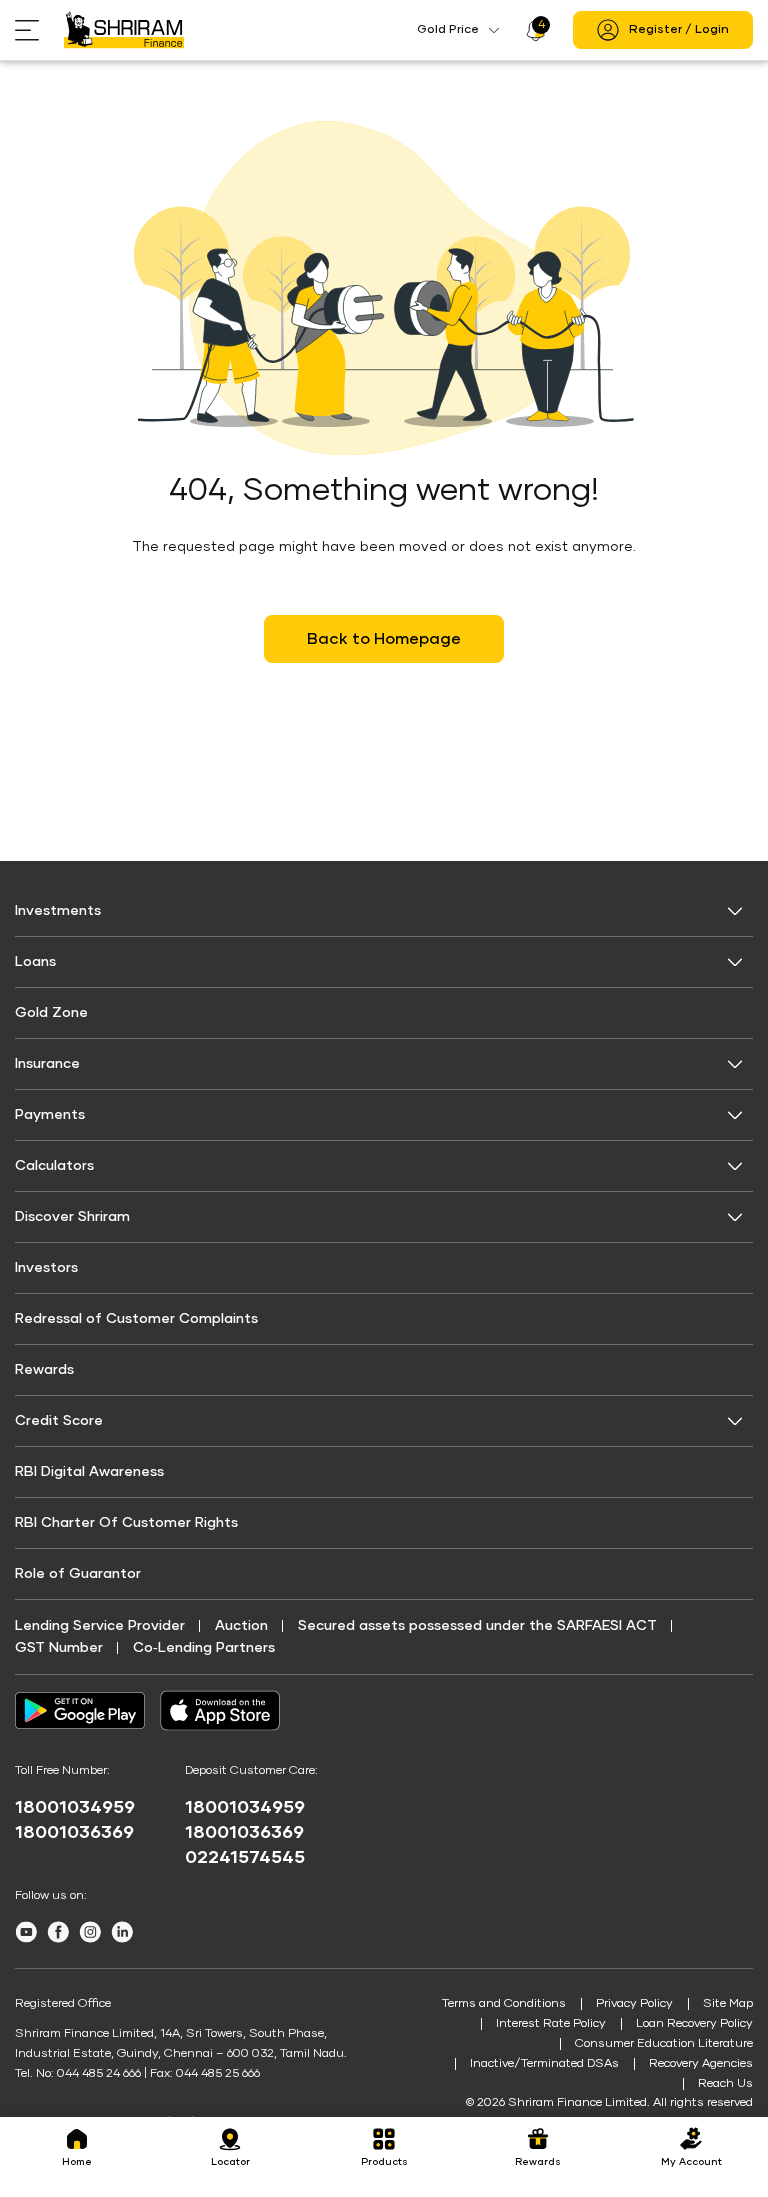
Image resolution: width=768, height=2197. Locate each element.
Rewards (44, 1370)
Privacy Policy (634, 2004)
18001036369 (74, 1833)
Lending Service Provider (100, 1626)
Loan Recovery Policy (694, 2024)
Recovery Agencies (701, 2064)
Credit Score (59, 1421)
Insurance (47, 1064)
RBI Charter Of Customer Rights (126, 1523)
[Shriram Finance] (124, 30)
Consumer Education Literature (664, 2044)
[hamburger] (39, 30)
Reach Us (725, 2084)
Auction (241, 1626)
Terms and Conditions (504, 2004)
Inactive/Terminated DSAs (544, 2064)
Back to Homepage (384, 639)
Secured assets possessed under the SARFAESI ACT (477, 1626)
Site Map (728, 2004)
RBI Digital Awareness (89, 1472)
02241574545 (245, 1858)
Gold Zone (51, 1013)
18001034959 (75, 1808)
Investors (46, 1268)
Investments (58, 911)
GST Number (59, 1648)
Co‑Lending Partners (204, 1648)
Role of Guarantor (78, 1574)
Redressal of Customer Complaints (136, 1319)
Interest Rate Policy (551, 2024)
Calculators (54, 1166)
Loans (35, 962)
